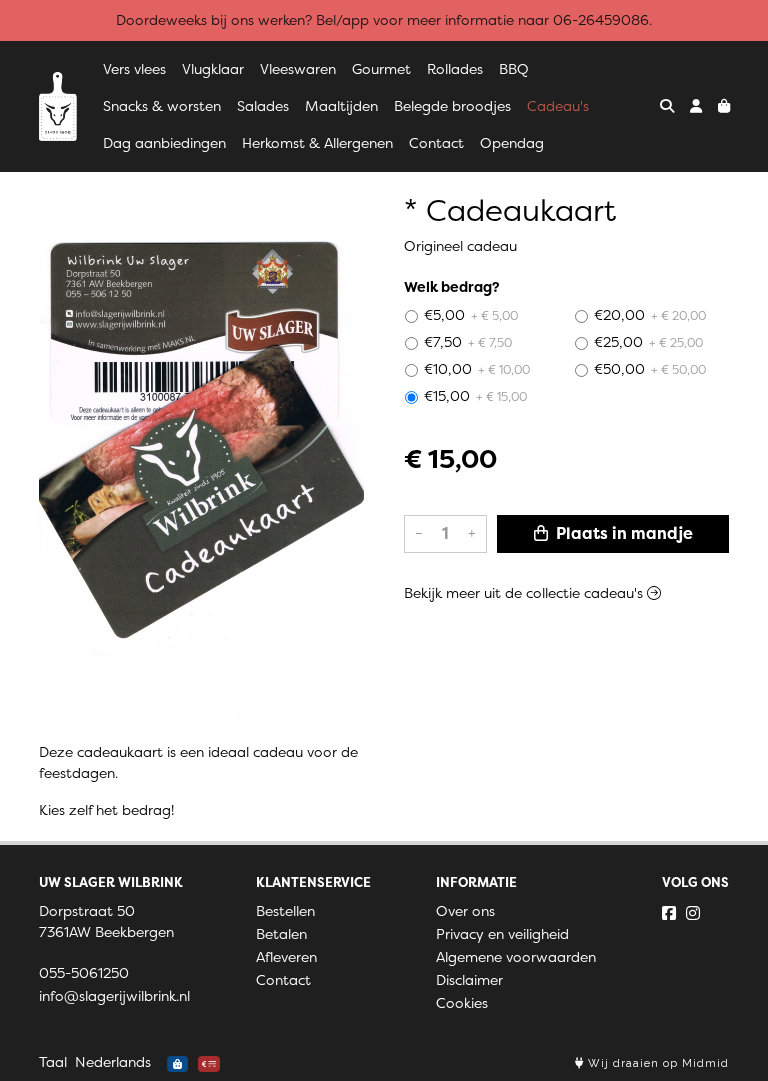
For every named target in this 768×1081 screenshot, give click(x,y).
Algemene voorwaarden (516, 957)
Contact (436, 143)
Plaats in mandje (622, 533)
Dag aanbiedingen (164, 143)
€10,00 (477, 369)
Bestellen (285, 911)
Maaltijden (341, 106)
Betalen (281, 934)
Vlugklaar (213, 69)
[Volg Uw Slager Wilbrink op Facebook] (669, 913)
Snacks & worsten (162, 106)
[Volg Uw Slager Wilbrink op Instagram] (693, 913)
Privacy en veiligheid (502, 934)
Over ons (465, 911)
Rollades (455, 69)
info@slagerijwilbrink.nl (114, 996)
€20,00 (650, 315)
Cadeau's (558, 106)
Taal (53, 1062)
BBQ (514, 69)
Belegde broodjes (452, 106)
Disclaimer (469, 980)
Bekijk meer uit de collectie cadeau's (525, 593)
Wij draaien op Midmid (656, 1063)
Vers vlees (134, 69)
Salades (263, 106)
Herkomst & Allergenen (317, 143)
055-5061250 (84, 973)
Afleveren (286, 957)
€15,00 (475, 396)
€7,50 (468, 342)
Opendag (512, 143)
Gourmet (381, 69)
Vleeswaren (298, 69)
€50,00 (650, 369)
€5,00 (471, 315)
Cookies (462, 1003)
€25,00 (648, 342)
